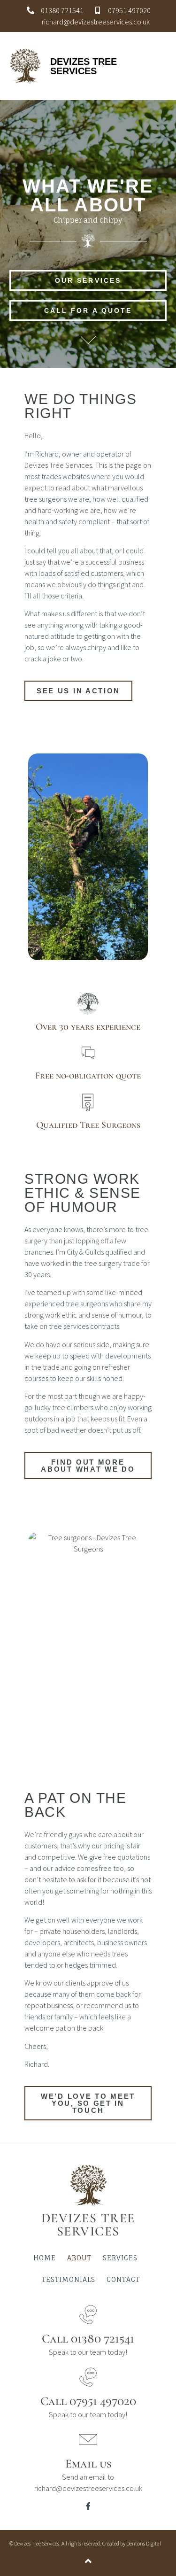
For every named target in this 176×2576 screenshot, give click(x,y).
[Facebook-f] (88, 2506)
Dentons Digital (144, 2543)
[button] (160, 66)
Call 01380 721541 (88, 2339)
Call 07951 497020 (88, 2401)
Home (45, 2258)
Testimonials (69, 2279)
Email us (88, 2463)
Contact (123, 2279)
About (79, 2258)
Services (120, 2258)
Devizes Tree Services (84, 66)
